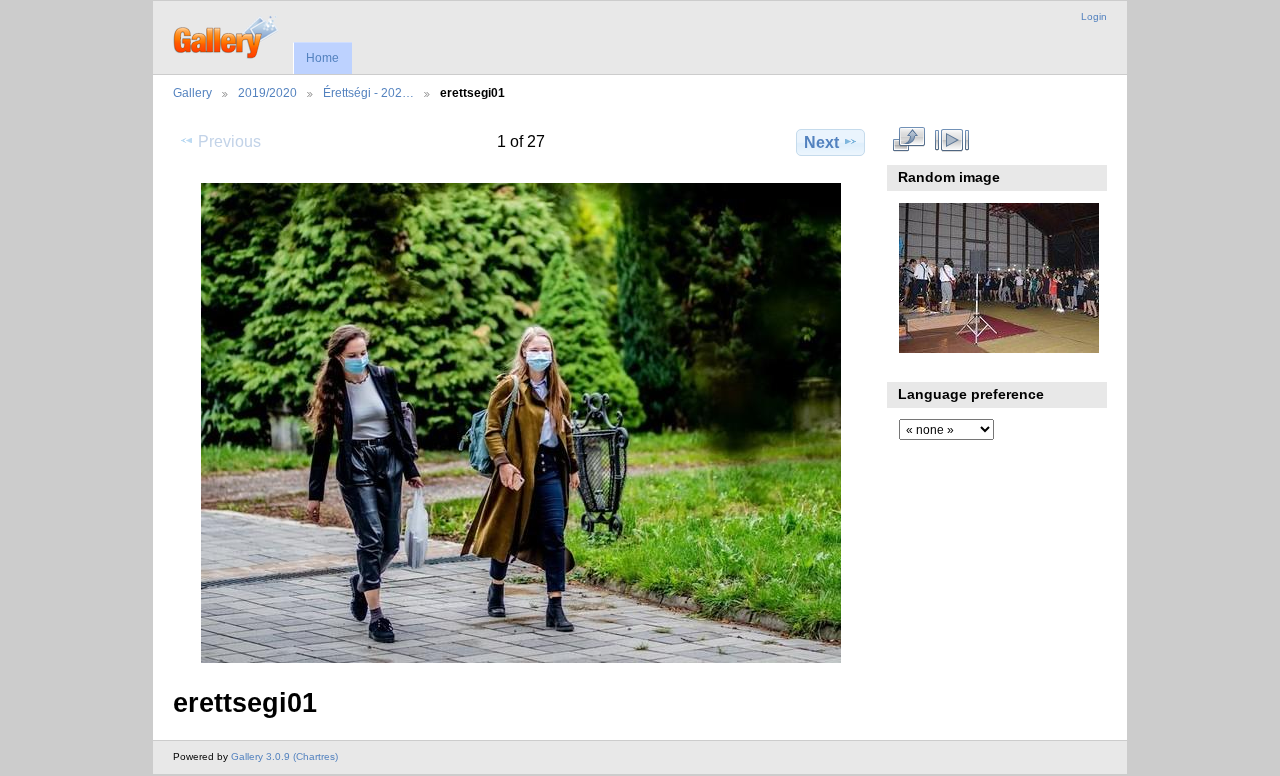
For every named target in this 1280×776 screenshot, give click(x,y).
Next (821, 142)
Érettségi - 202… (368, 92)
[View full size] (521, 423)
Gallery (192, 92)
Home (322, 58)
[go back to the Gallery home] (226, 35)
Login (1094, 16)
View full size (909, 140)
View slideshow (952, 140)
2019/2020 (267, 92)
